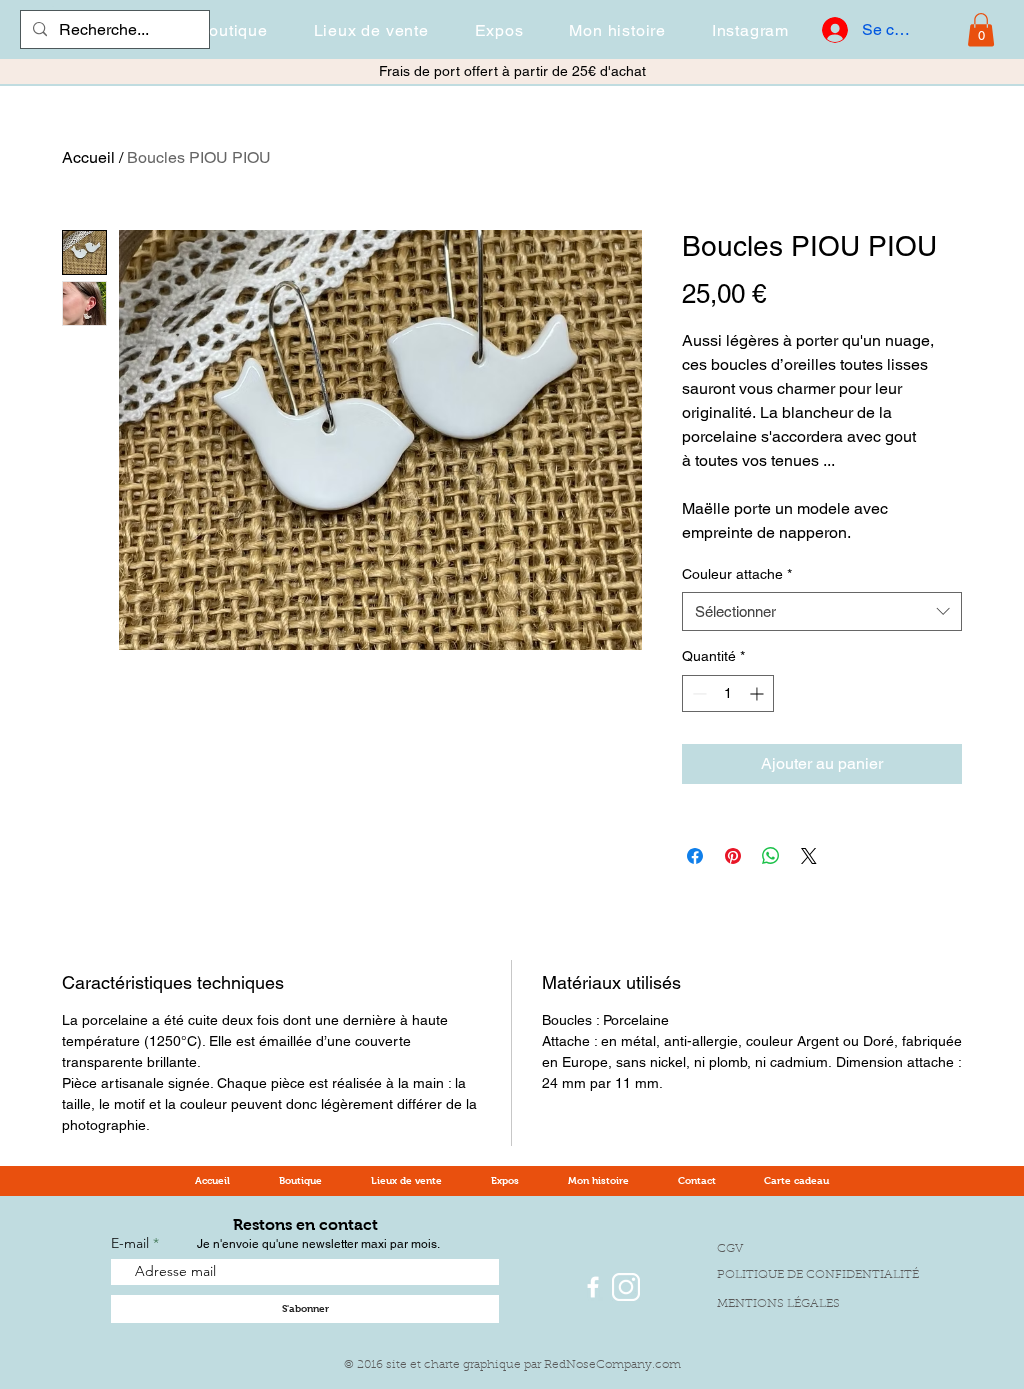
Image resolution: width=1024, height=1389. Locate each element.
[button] (232, 30)
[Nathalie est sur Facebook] (593, 1287)
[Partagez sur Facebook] (695, 856)
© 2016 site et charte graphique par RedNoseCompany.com (512, 1365)
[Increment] (758, 693)
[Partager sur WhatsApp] (771, 856)
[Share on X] (809, 856)
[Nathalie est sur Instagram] (626, 1287)
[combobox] (822, 611)
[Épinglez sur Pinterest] (733, 856)
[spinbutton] (728, 693)
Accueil (88, 157)
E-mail (132, 1243)
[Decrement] (697, 693)
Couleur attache (737, 574)
